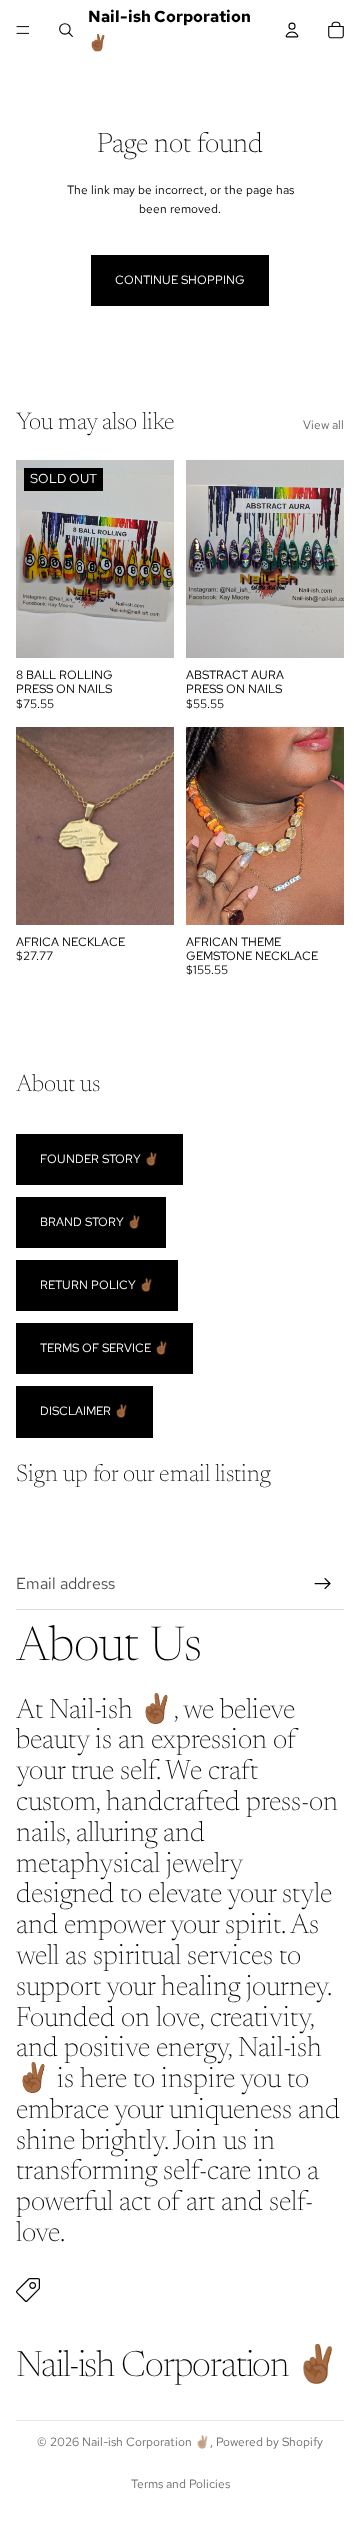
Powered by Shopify (269, 2442)
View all (323, 425)
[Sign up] (323, 1584)
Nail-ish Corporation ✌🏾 (146, 2442)
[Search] (66, 30)
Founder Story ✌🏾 (99, 1158)
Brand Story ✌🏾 (91, 1221)
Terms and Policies (180, 2484)
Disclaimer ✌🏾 (84, 1411)
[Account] (292, 30)
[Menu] (23, 30)
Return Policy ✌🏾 (97, 1285)
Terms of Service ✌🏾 (104, 1348)
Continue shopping (180, 280)
